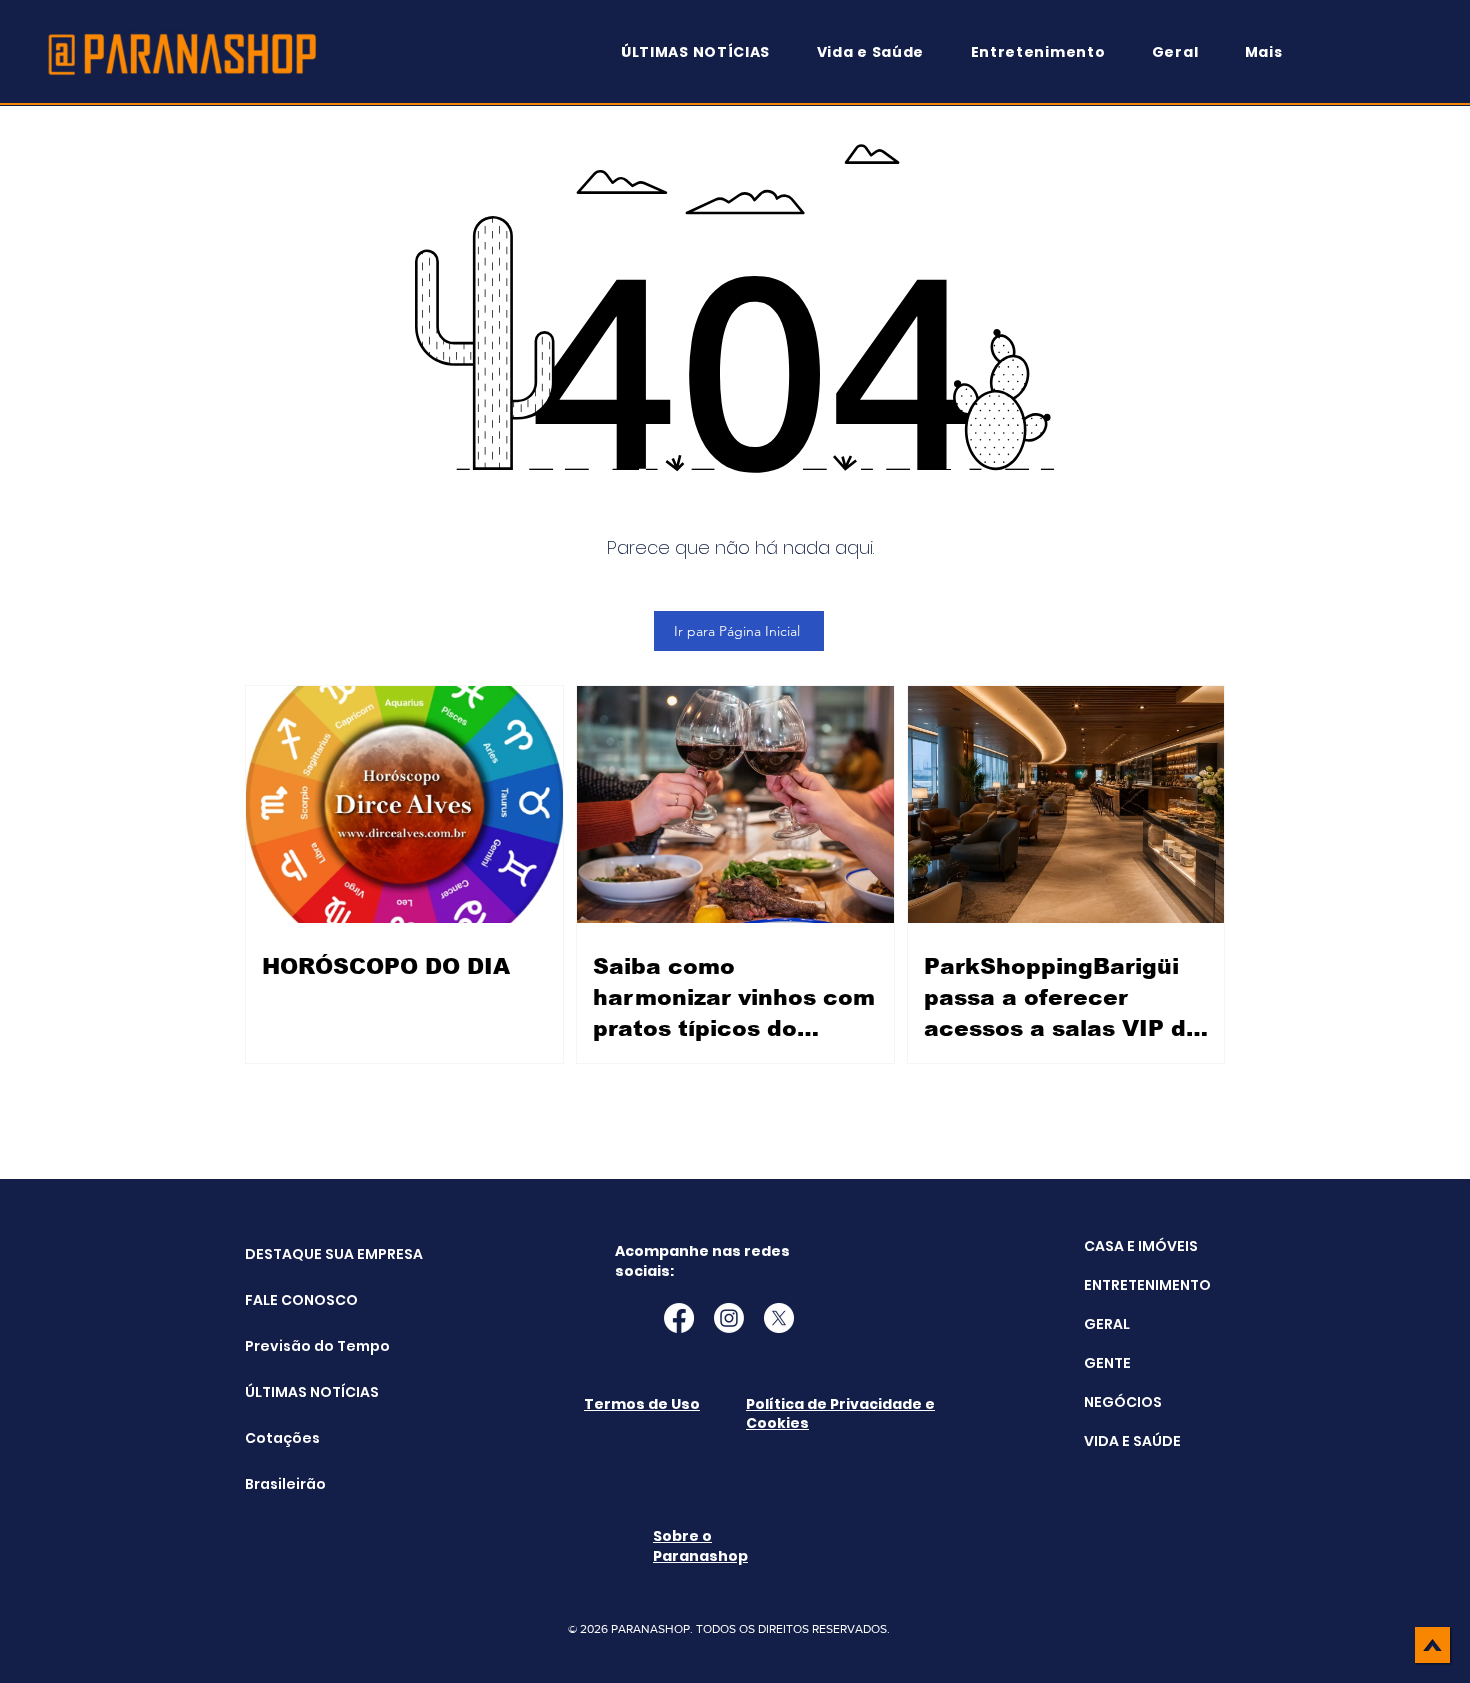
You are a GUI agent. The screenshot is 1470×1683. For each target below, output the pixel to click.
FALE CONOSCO (295, 1300)
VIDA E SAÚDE (1132, 1441)
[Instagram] (729, 1318)
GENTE (1107, 1363)
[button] (1273, 52)
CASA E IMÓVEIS (1141, 1246)
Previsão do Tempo (295, 1346)
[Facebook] (679, 1318)
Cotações (282, 1438)
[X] (779, 1318)
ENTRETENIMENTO (1147, 1285)
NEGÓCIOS (1123, 1402)
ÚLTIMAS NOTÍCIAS (295, 1392)
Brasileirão (285, 1484)
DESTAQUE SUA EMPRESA (295, 1254)
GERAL (1107, 1324)
